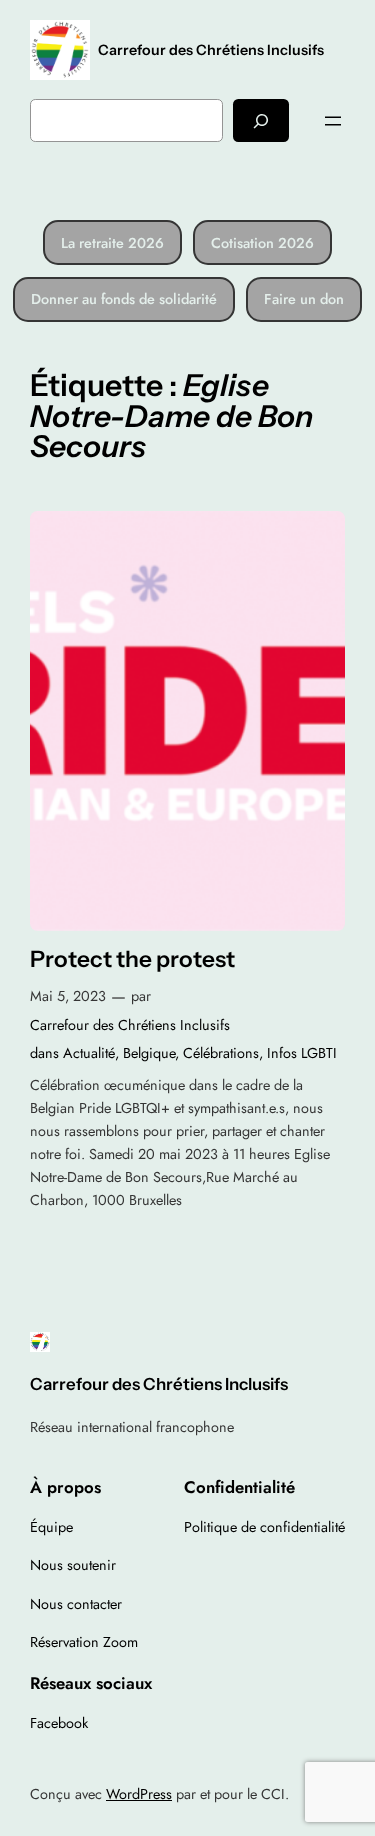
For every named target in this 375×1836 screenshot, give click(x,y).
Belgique (149, 1053)
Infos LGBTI (302, 1053)
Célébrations (221, 1053)
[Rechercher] (261, 120)
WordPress (139, 1794)
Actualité (89, 1053)
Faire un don (304, 299)
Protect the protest (132, 959)
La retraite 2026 (112, 243)
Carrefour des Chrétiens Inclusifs (211, 50)
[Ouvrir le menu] (333, 121)
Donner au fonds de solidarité (124, 299)
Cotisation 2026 (262, 243)
